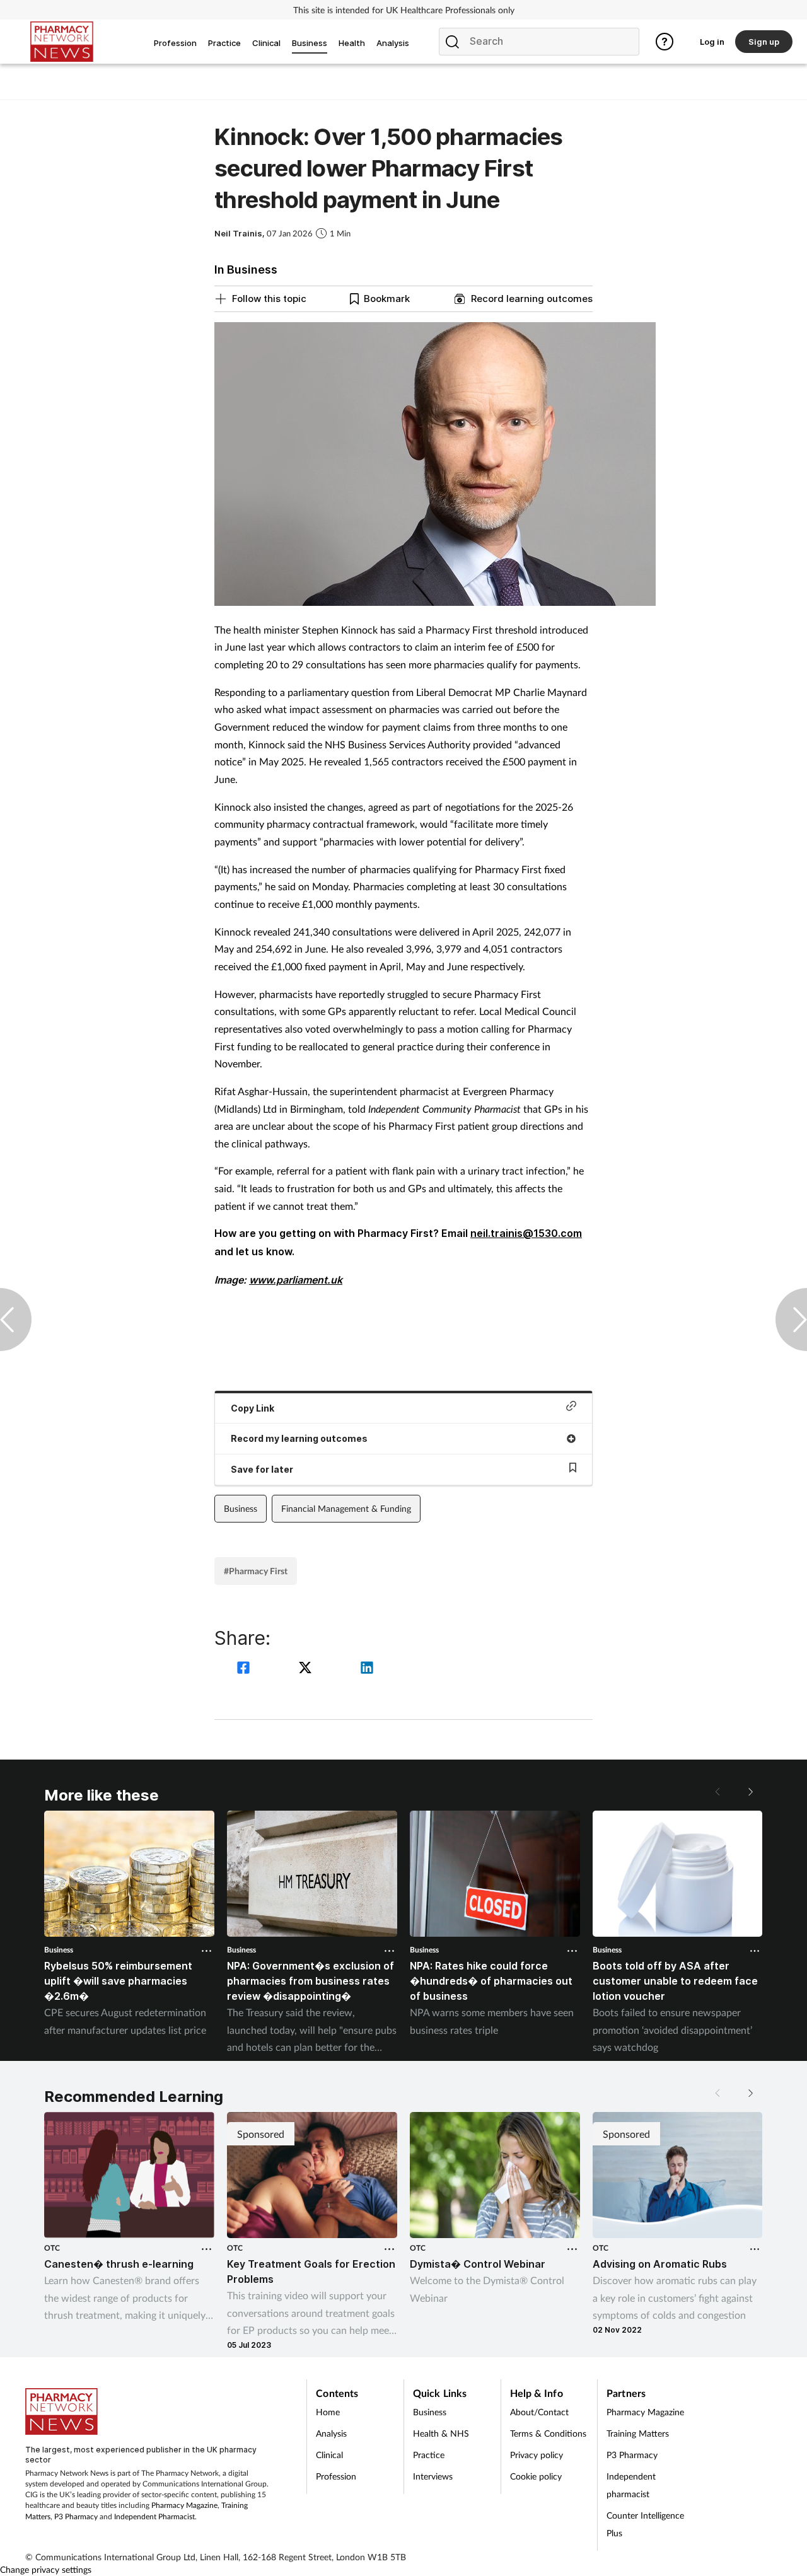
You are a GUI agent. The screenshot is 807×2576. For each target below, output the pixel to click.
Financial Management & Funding (346, 1508)
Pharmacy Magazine (184, 2505)
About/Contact (539, 2412)
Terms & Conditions (548, 2433)
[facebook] (245, 1669)
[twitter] (307, 1669)
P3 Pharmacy (76, 2516)
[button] (750, 1792)
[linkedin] (367, 1669)
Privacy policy (537, 2455)
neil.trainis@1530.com (526, 1233)
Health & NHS (441, 2433)
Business (241, 1508)
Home (328, 2412)
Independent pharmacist (631, 2485)
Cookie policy (536, 2476)
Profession (336, 2476)
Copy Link (253, 1408)
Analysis (331, 2433)
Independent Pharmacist (154, 2516)
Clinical (329, 2455)
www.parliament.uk (296, 1280)
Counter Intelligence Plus (645, 2524)
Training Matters (638, 2433)
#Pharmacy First (256, 1571)
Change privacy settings (46, 2569)
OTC (52, 2248)
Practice (429, 2455)
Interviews (433, 2476)
